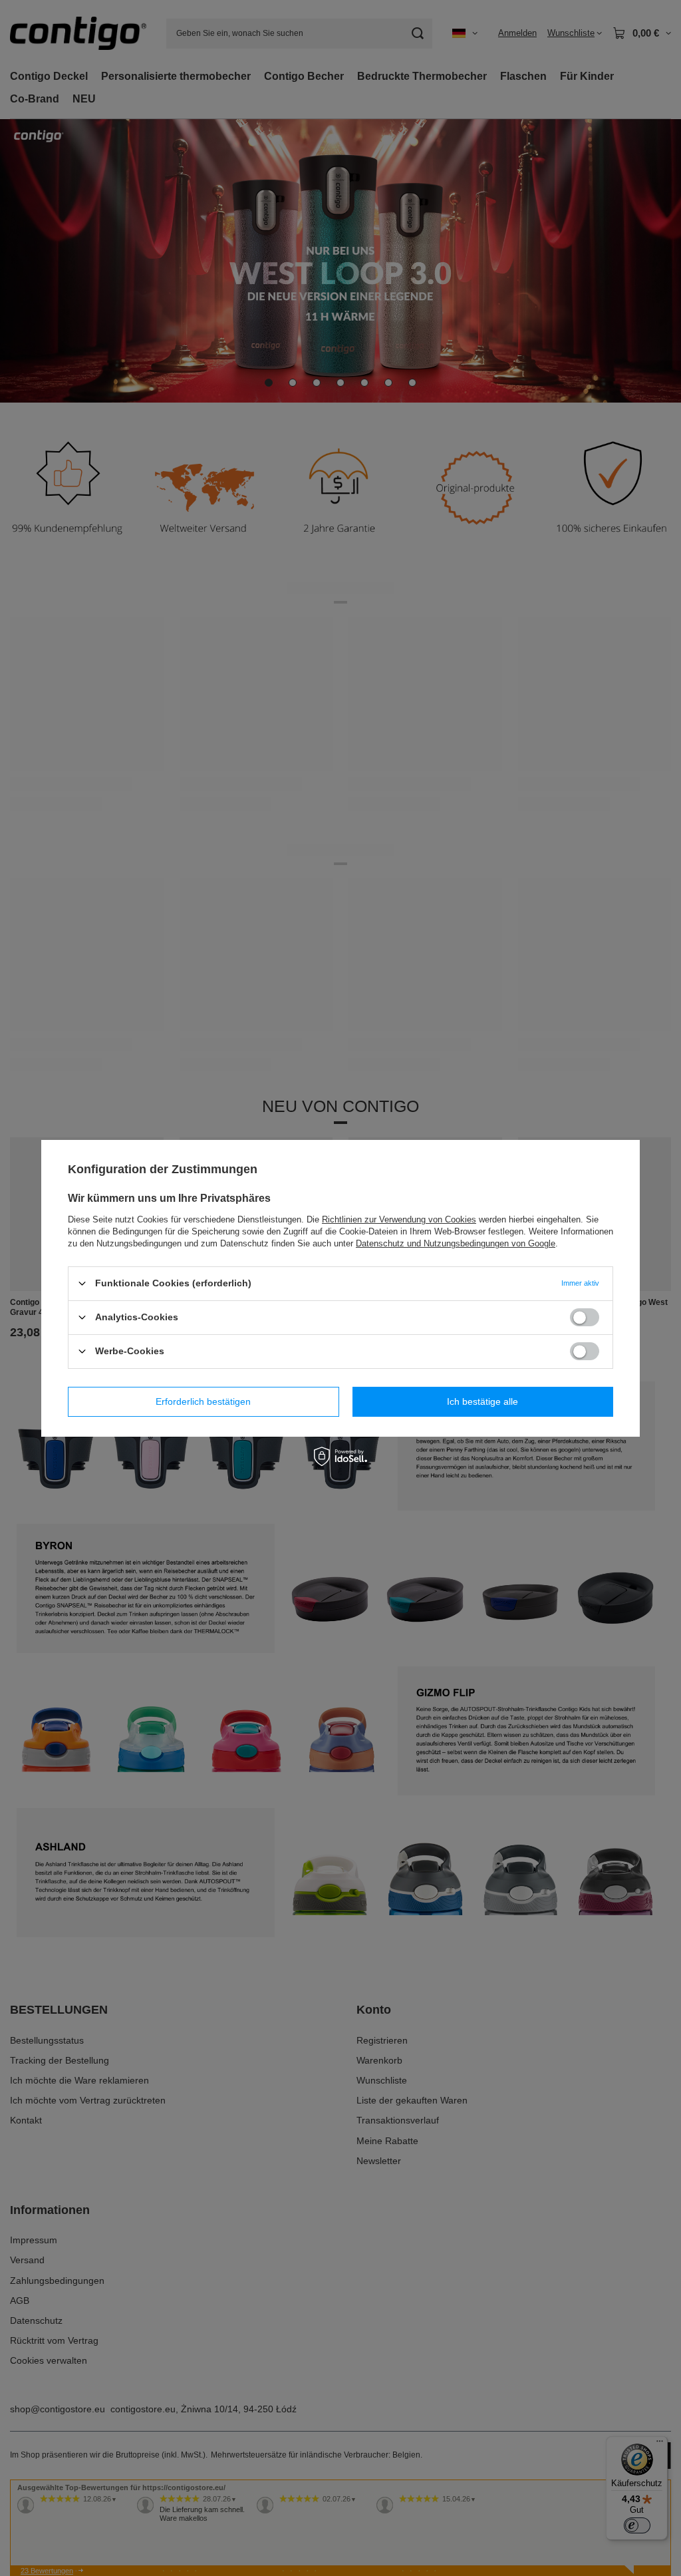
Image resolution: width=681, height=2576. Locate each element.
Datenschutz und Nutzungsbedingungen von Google (456, 1243)
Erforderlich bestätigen (203, 1401)
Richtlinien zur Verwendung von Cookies (399, 1219)
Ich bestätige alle (482, 1401)
